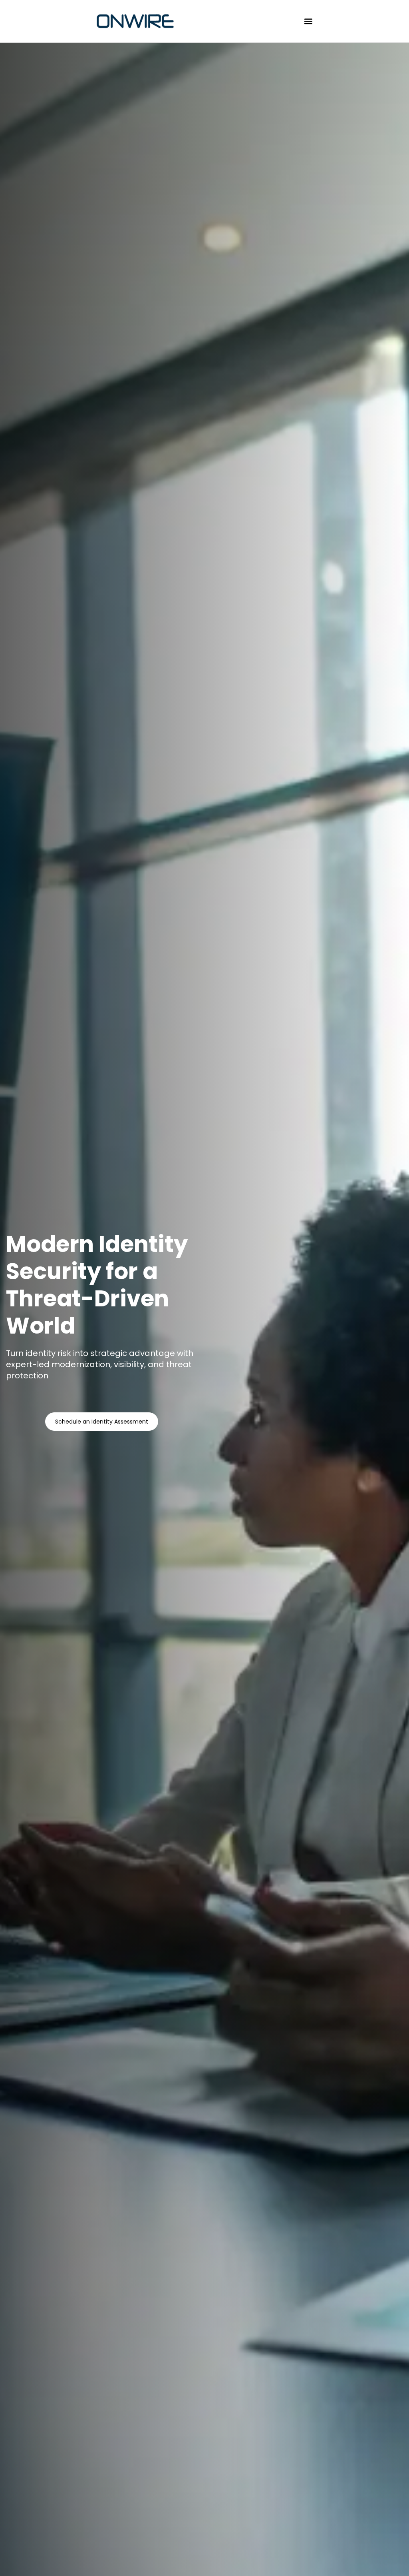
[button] (309, 21)
